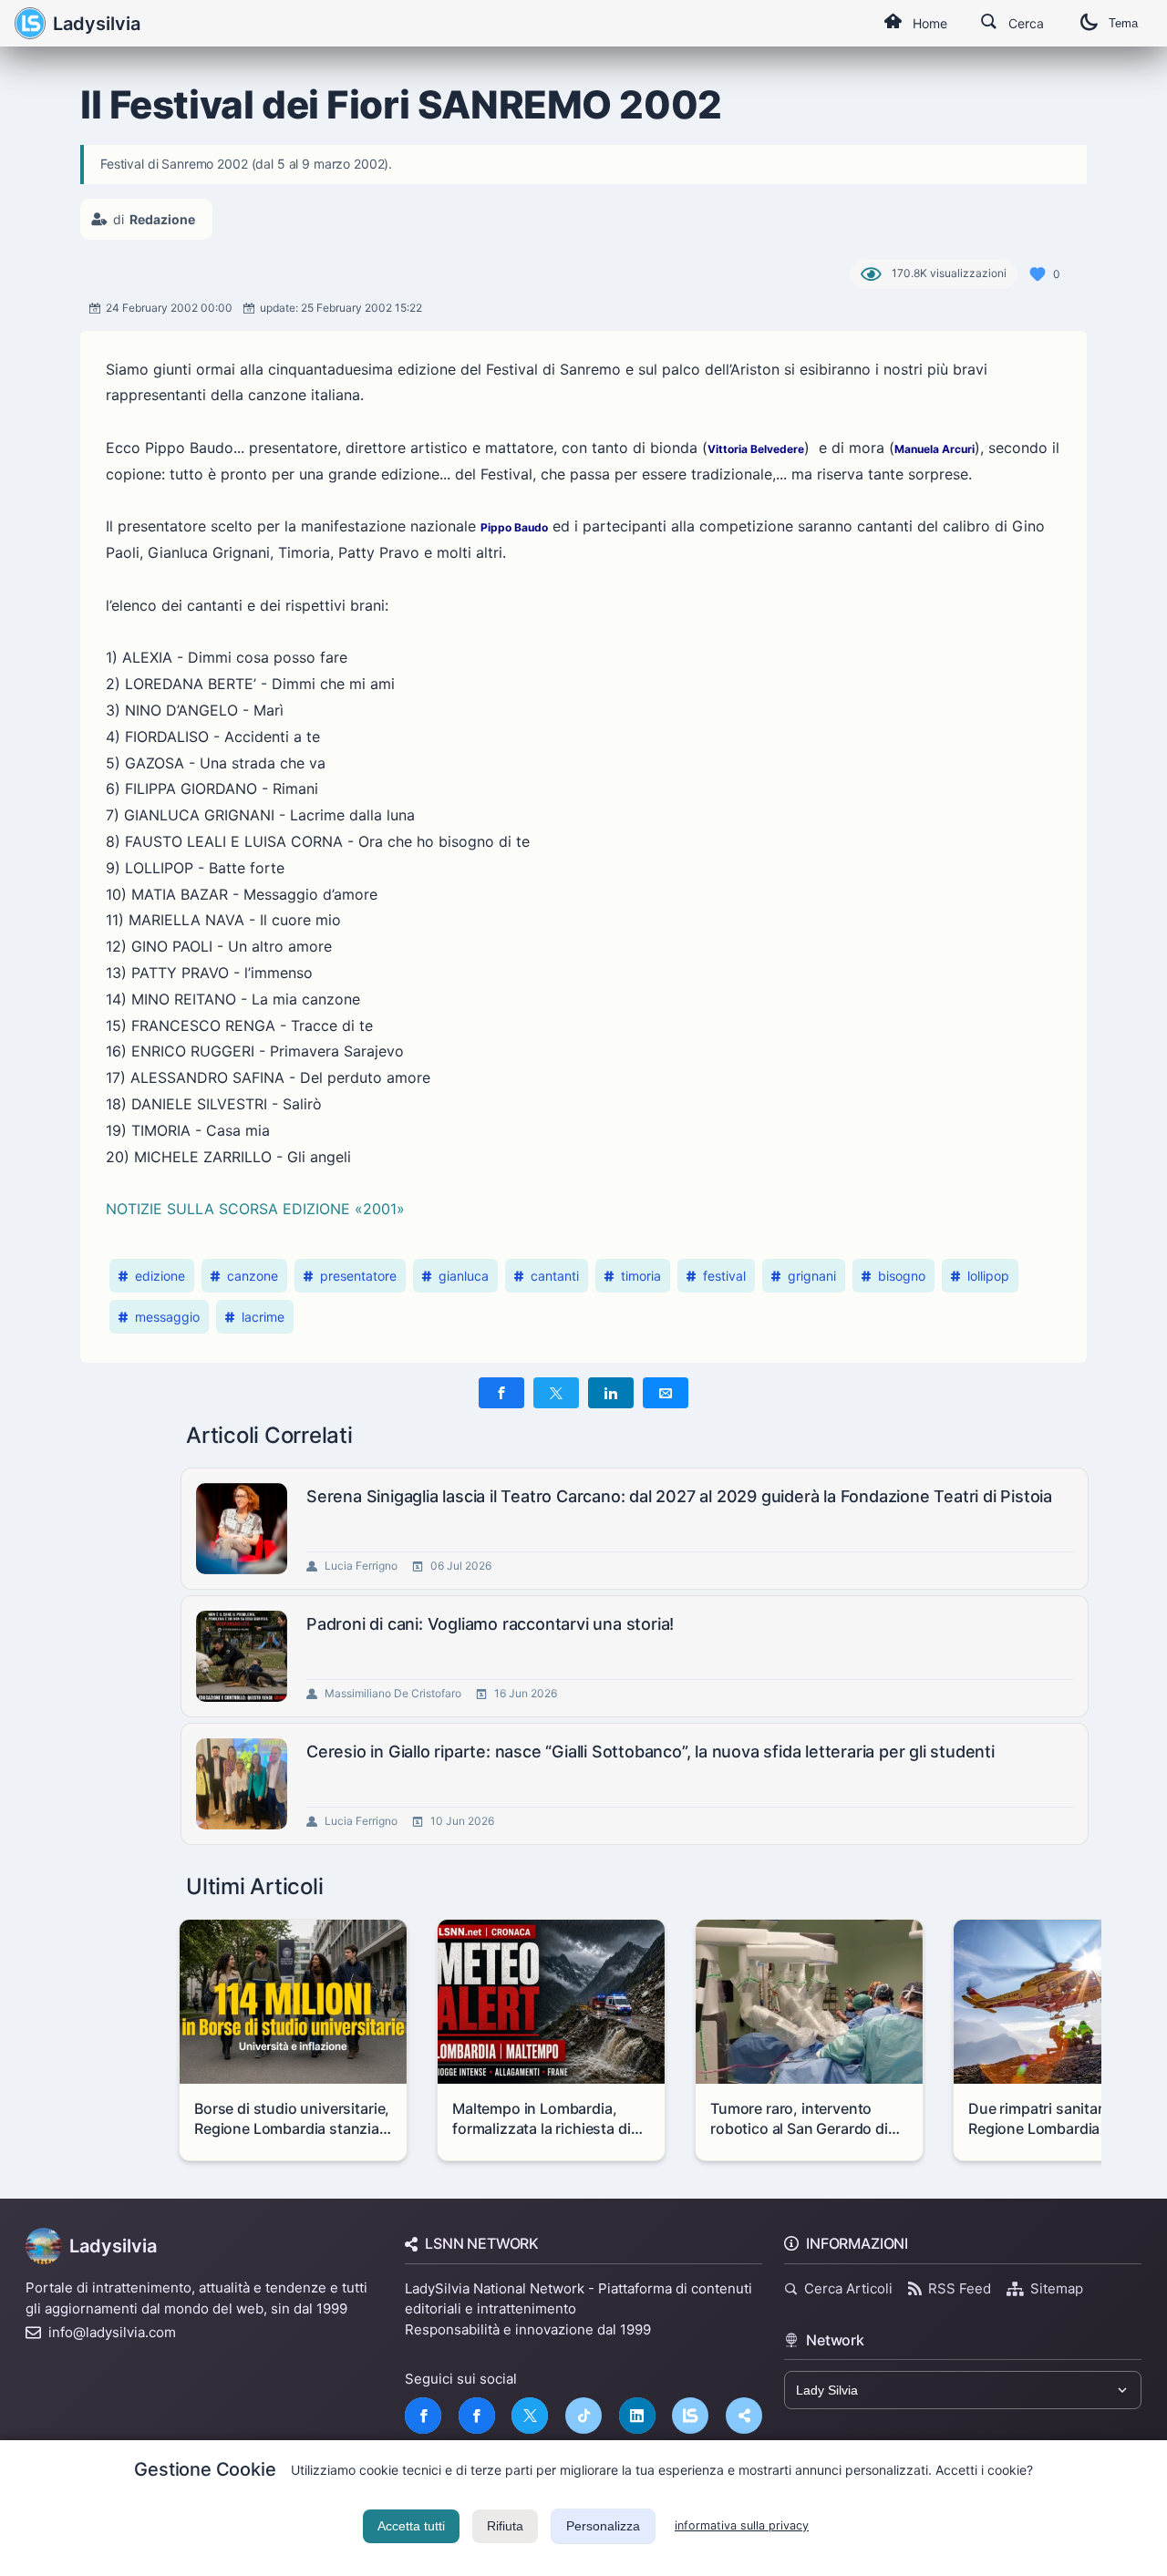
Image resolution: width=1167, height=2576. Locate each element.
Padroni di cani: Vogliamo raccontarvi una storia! (490, 1624)
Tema (1123, 23)
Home (930, 23)
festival (724, 1276)
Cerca (1026, 23)
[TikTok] (583, 2416)
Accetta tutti (411, 2526)
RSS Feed (960, 2288)
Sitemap (1057, 2288)
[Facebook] (423, 2416)
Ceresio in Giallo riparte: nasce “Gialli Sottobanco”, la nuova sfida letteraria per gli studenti (651, 1752)
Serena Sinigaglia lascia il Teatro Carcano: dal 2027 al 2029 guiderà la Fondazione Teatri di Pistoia (679, 1496)
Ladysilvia (97, 24)
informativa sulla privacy (742, 2525)
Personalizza (603, 2526)
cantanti (555, 1276)
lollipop (988, 1276)
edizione (160, 1276)
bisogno (902, 1276)
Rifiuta (505, 2526)
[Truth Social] (744, 2416)
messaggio (167, 1317)
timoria (641, 1276)
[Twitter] (530, 2416)
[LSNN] (690, 2416)
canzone (253, 1276)
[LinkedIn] (637, 2416)
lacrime (263, 1317)
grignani (812, 1276)
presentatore (358, 1276)
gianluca (464, 1276)
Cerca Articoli (848, 2288)
